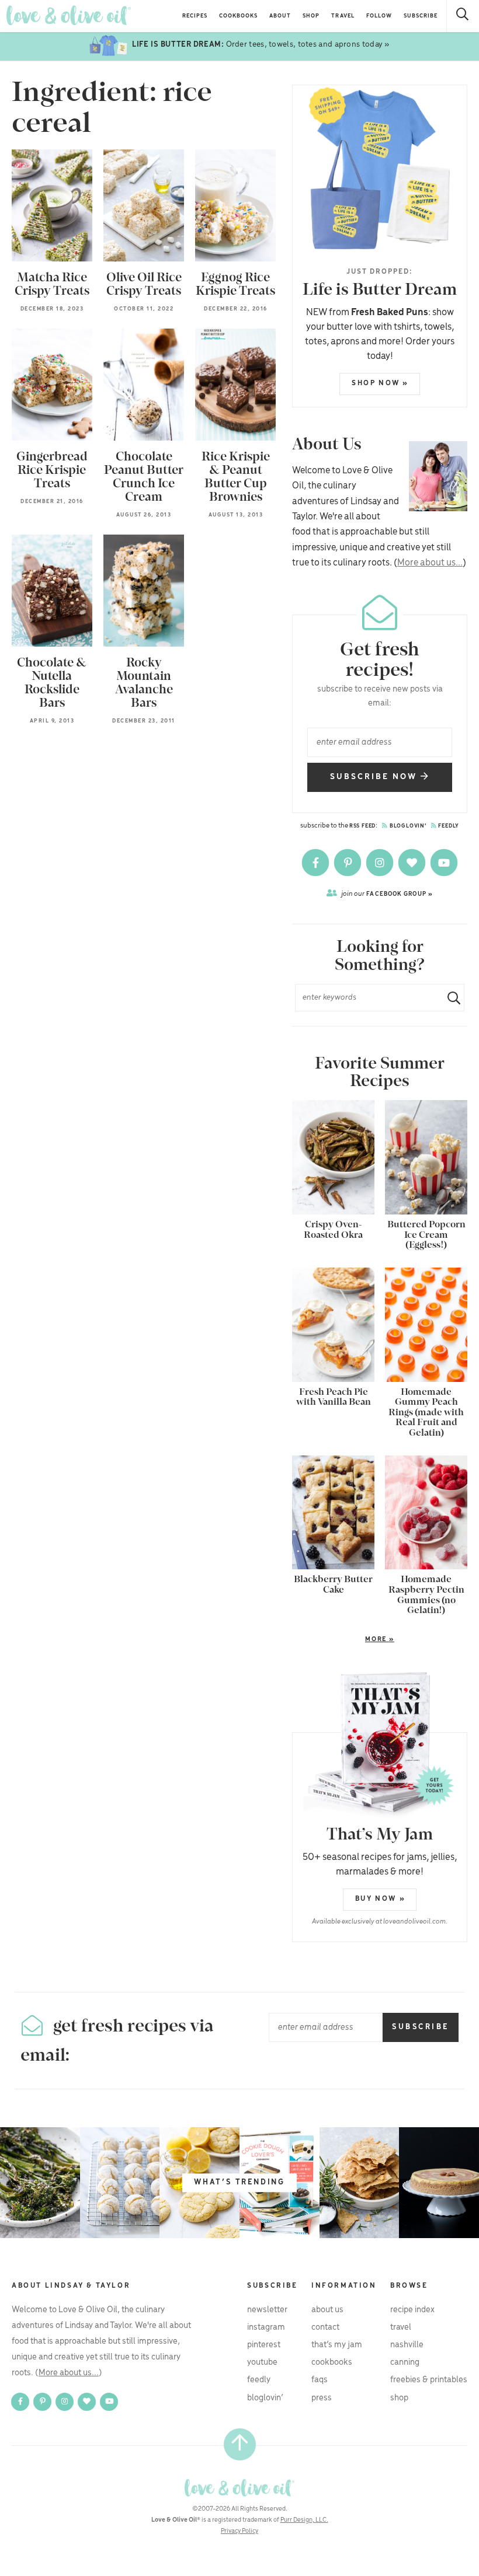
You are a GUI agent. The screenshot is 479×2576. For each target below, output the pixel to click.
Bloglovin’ (265, 2398)
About (280, 16)
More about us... (430, 563)
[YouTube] (444, 863)
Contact (325, 2327)
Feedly (448, 826)
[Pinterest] (348, 863)
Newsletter (267, 2310)
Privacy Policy (239, 2531)
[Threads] (413, 863)
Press (322, 2398)
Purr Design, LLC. (304, 2520)
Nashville (407, 2345)
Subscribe (421, 16)
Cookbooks (238, 16)
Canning (405, 2362)
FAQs (320, 2380)
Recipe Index (412, 2310)
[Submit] (449, 998)
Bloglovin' (407, 826)
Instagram (266, 2327)
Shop (311, 16)
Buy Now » (380, 1899)
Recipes (195, 16)
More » (343, 1640)
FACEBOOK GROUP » (387, 894)
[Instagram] (381, 863)
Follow (379, 16)
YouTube (262, 2362)
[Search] (463, 16)
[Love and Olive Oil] (69, 15)
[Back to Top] (240, 2444)
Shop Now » (380, 383)
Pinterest (264, 2345)
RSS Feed (362, 826)
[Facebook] (316, 863)
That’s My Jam (337, 2345)
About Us (327, 2310)
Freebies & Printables (429, 2380)
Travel (343, 16)
